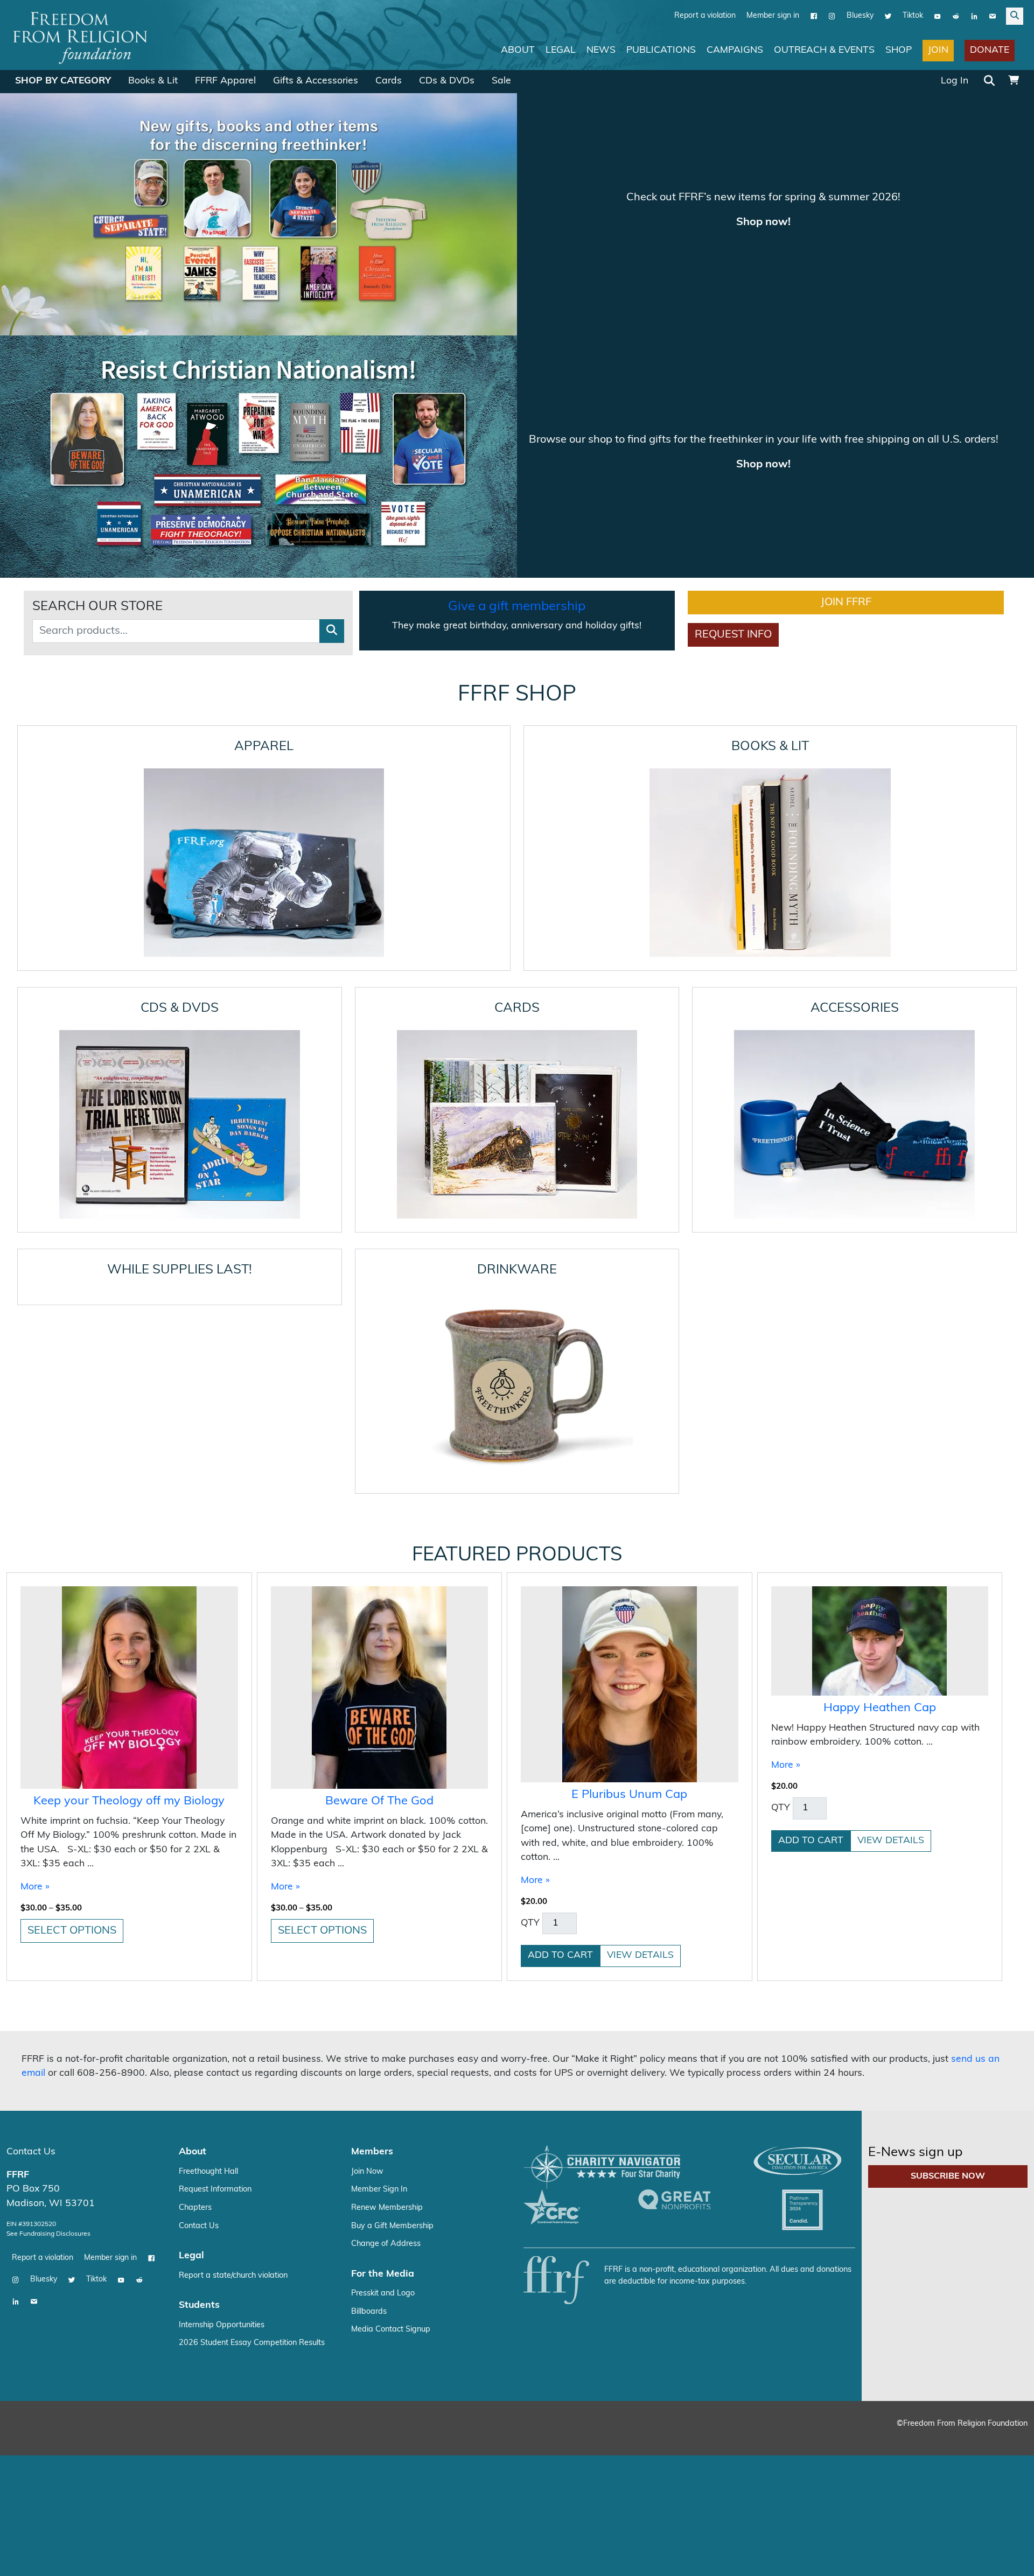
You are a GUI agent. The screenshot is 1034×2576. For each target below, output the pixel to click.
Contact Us (31, 1914)
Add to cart (560, 1718)
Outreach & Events (824, 50)
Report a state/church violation (233, 2038)
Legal (561, 50)
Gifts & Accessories (316, 80)
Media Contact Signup (391, 2092)
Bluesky (860, 15)
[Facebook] (814, 16)
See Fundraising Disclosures (48, 1996)
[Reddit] (956, 16)
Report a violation (705, 15)
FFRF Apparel (225, 80)
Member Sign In (379, 1952)
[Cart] (1014, 81)
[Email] (993, 16)
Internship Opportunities (222, 2087)
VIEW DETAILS (640, 1718)
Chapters (195, 1970)
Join (938, 50)
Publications (661, 50)
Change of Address (386, 2007)
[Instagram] (832, 16)
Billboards (369, 2074)
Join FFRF (846, 365)
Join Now (367, 1934)
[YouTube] (938, 16)
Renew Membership (387, 1970)
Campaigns (735, 50)
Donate (990, 50)
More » (35, 1649)
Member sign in (773, 15)
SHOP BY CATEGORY (63, 80)
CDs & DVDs (447, 80)
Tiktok (913, 15)
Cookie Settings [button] (946, 2557)
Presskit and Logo (383, 2056)
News (601, 50)
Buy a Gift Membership (392, 1988)
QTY (530, 1685)
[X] (888, 16)
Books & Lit (153, 80)
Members (372, 1914)
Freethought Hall (208, 1934)
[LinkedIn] (974, 16)
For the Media (383, 2036)
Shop (899, 50)
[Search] (989, 81)
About (518, 50)
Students (199, 2068)
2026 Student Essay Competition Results (252, 2106)
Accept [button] (1003, 2557)
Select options (72, 1693)
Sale (501, 80)
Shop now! (763, 222)
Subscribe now (948, 1939)
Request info (733, 397)
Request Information (215, 1952)
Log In (955, 80)
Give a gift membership (517, 369)
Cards (389, 80)
